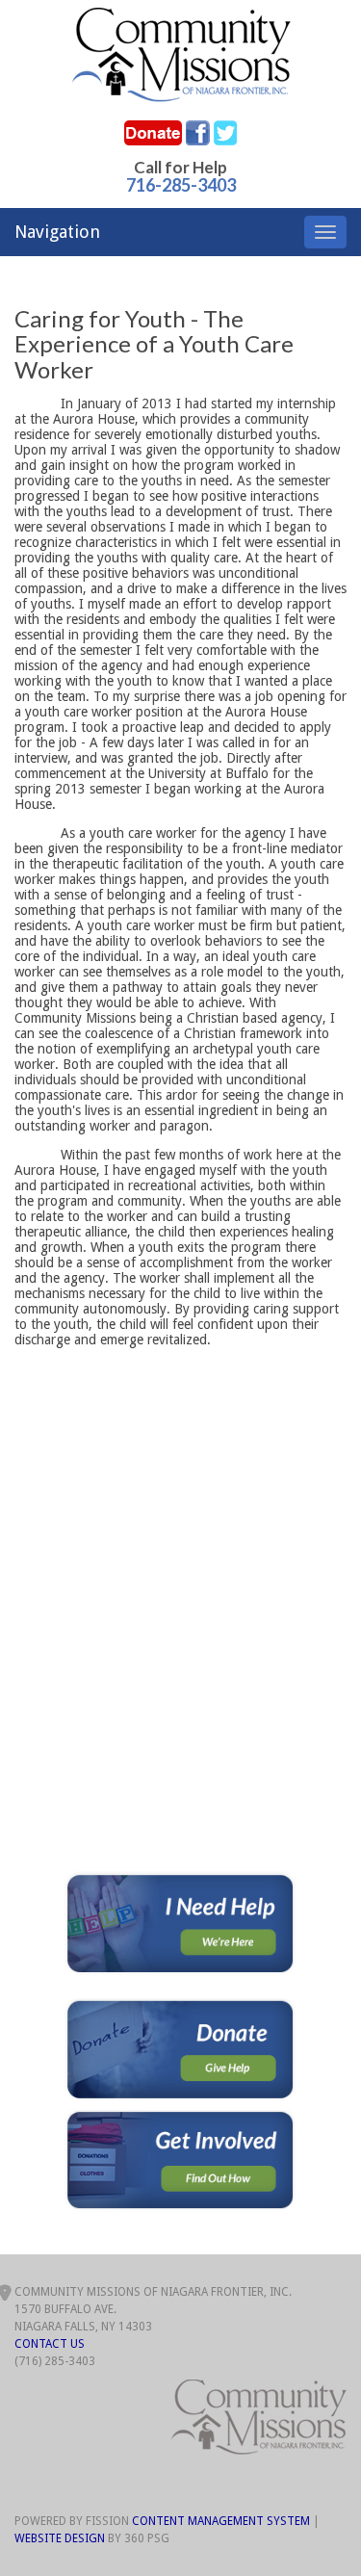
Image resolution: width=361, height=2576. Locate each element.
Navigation (57, 232)
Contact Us (50, 2344)
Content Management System (221, 2521)
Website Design (60, 2538)
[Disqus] (180, 1630)
